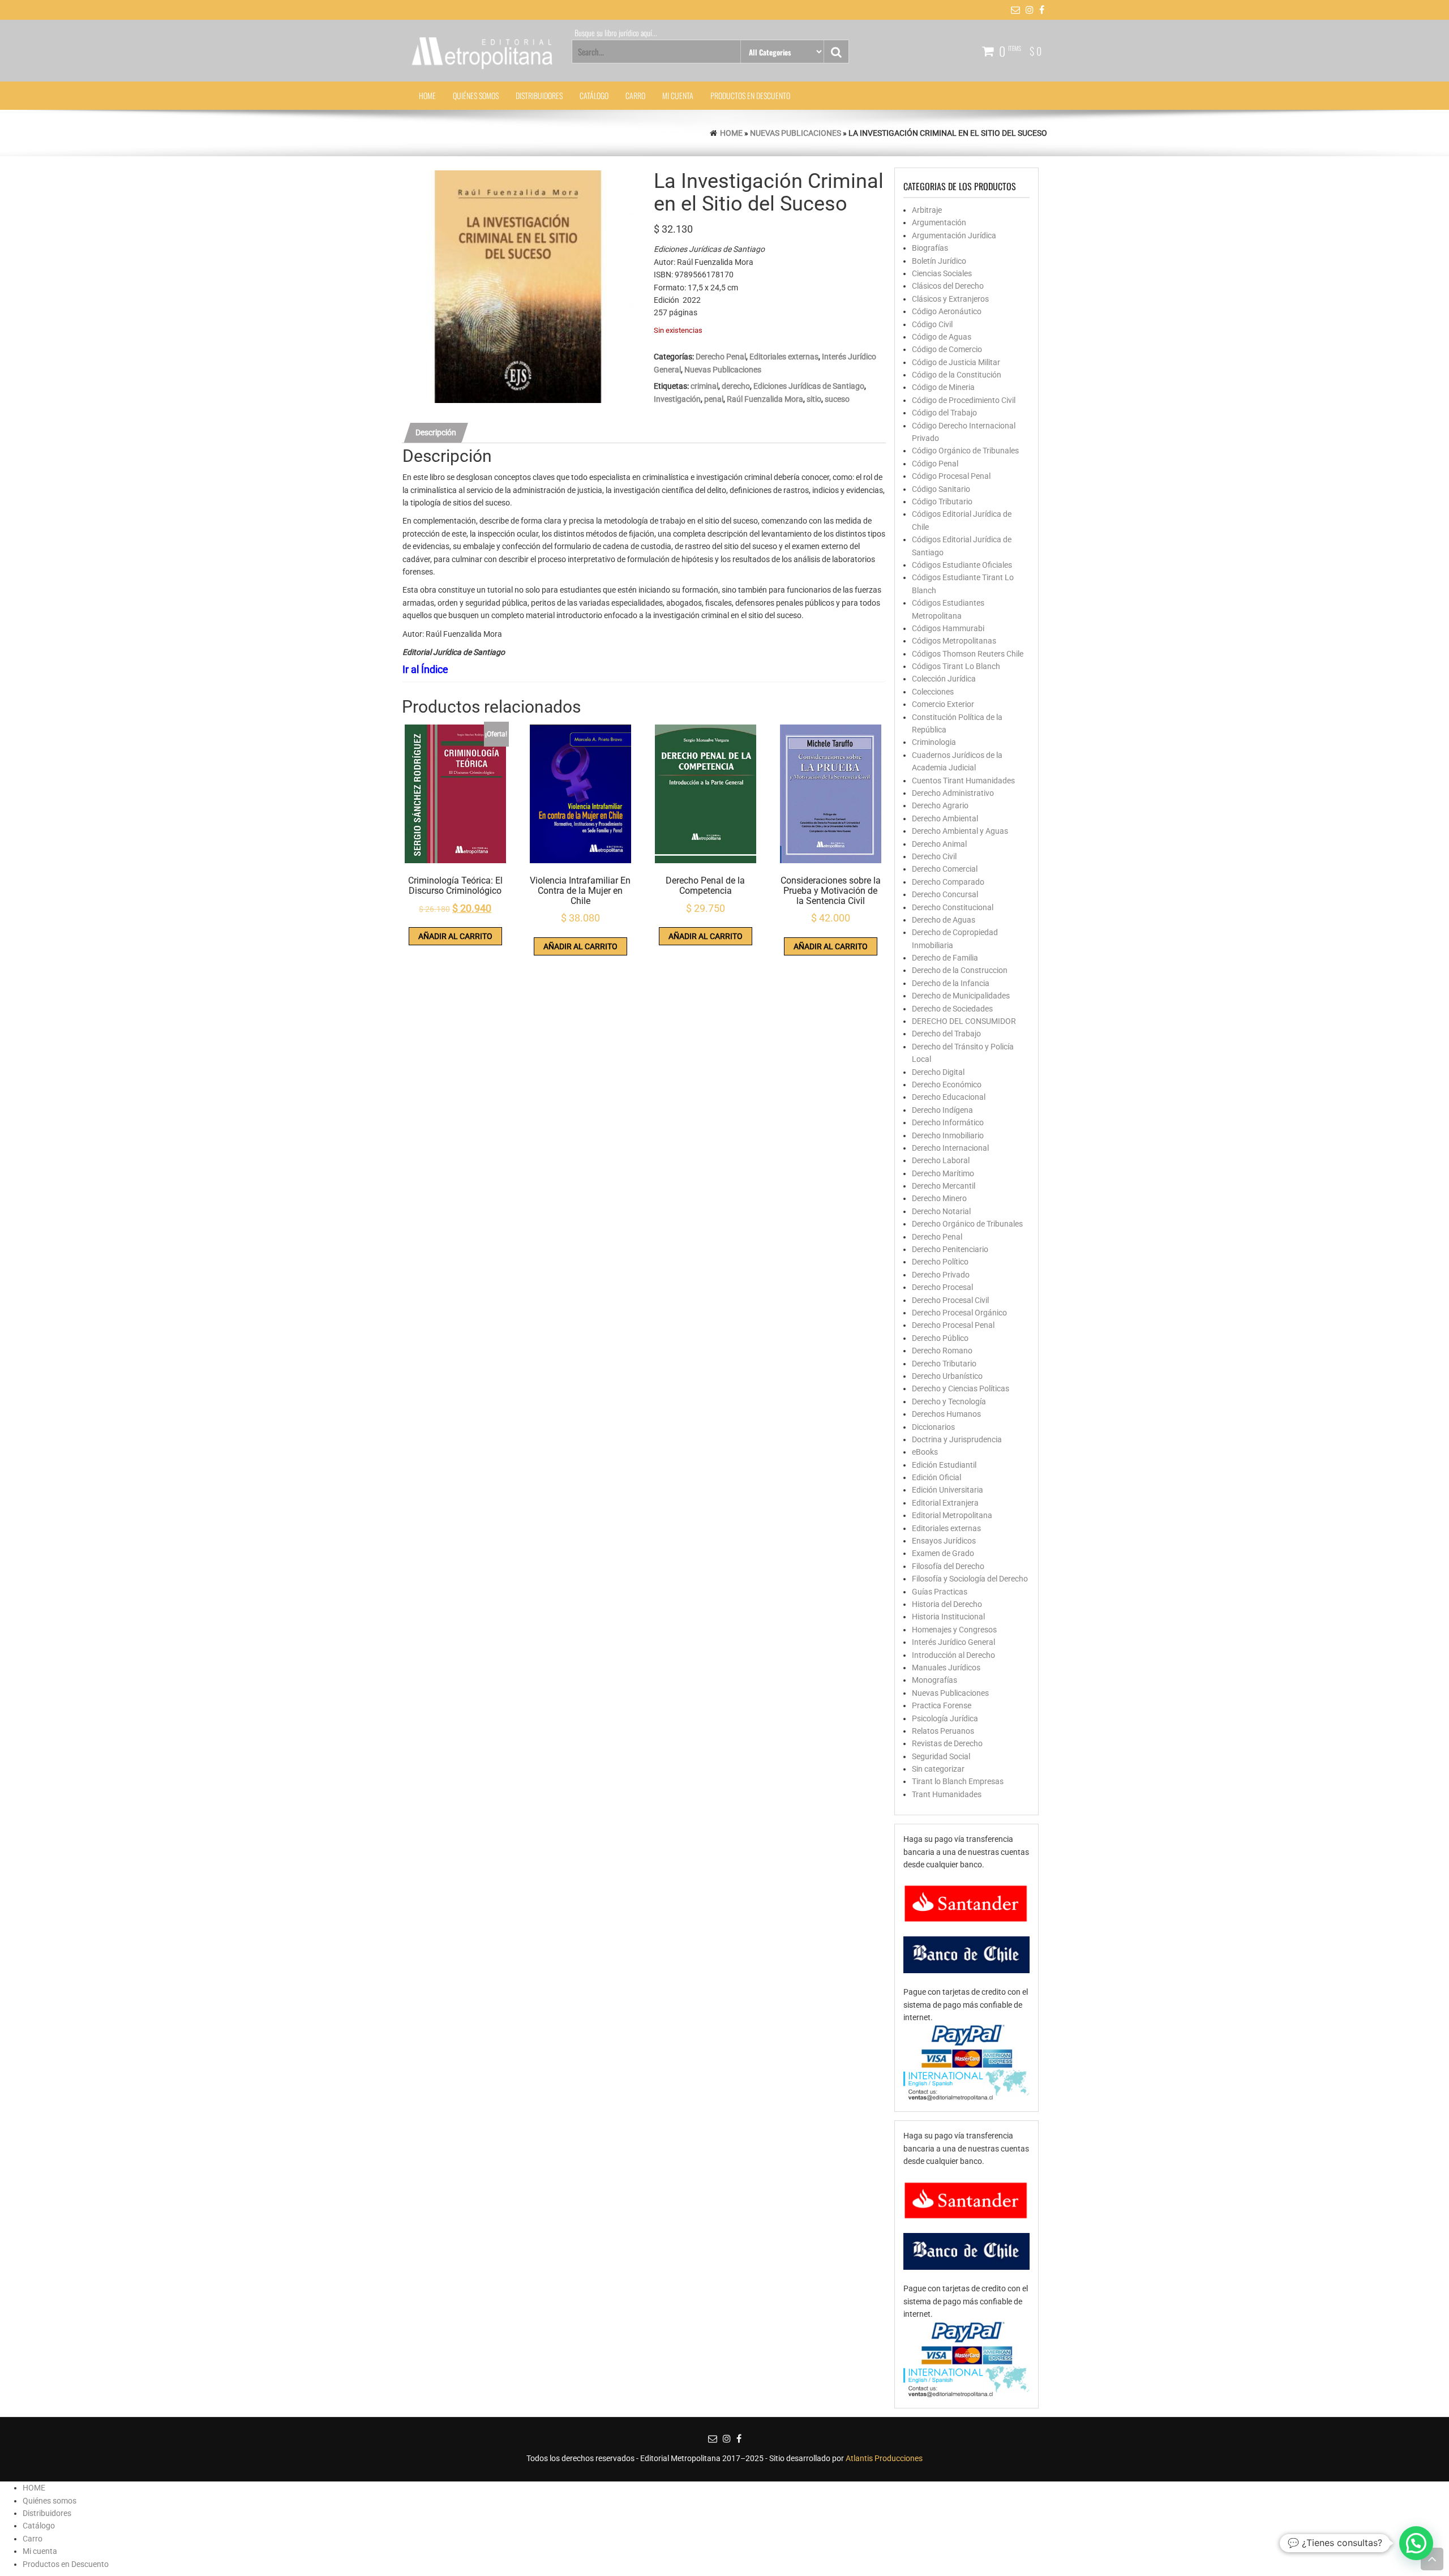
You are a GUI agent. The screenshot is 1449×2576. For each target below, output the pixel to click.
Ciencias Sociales (942, 273)
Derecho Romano (942, 1351)
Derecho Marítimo (943, 1173)
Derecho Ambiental (945, 818)
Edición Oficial (936, 1477)
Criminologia (934, 742)
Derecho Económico (947, 1085)
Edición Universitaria (948, 1490)
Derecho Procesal (942, 1287)
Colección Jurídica (944, 679)
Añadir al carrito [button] (455, 936)
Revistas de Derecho (947, 1743)
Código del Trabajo (944, 413)
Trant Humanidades (947, 1794)
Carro (635, 95)
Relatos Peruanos (943, 1731)
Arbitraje (927, 210)
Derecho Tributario (944, 1364)
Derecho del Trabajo (946, 1034)
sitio (814, 399)
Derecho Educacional (949, 1097)
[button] (1416, 2543)
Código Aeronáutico (947, 311)
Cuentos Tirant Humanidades (963, 781)
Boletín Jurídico (939, 261)
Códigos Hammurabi (948, 628)
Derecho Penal (721, 357)
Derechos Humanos (946, 1414)
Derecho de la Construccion (960, 970)
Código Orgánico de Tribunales (965, 451)
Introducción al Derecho (953, 1655)
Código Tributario (942, 502)
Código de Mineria (943, 387)
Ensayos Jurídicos (944, 1541)
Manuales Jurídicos (946, 1668)
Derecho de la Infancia (951, 983)
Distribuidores (539, 95)
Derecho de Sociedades (952, 1009)
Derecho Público (940, 1338)
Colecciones (933, 692)
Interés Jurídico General (953, 1642)
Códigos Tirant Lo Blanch (956, 666)
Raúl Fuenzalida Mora (765, 399)
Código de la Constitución (957, 375)
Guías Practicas (940, 1592)
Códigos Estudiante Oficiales (962, 565)
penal (714, 399)
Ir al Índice (425, 669)
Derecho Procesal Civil (950, 1300)
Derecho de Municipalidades (961, 996)
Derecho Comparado (948, 882)
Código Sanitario (941, 489)
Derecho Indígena (942, 1110)
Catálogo (594, 95)
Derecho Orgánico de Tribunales (967, 1224)
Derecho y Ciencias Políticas (961, 1388)
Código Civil (932, 324)
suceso (837, 399)
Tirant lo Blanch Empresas (958, 1781)
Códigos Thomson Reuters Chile (968, 654)
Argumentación (939, 222)
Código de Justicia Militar (956, 362)
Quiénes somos (476, 95)
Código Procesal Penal (951, 476)
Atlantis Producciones (884, 2458)
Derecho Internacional (950, 1148)
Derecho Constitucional (953, 907)
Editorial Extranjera (945, 1503)
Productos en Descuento (750, 95)
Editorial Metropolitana (952, 1515)
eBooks (925, 1452)
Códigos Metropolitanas (954, 641)
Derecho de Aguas (944, 920)
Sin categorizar (938, 1769)
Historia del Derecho (947, 1604)
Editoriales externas (784, 357)
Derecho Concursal (945, 894)
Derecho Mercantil (944, 1186)
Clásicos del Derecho (948, 286)
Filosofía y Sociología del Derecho (970, 1579)
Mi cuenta (678, 95)
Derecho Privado (941, 1275)
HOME (427, 95)
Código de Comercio (947, 349)
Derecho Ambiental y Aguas (960, 831)
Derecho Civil (934, 856)
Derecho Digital (938, 1072)
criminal (704, 386)
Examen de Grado (943, 1553)
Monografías (934, 1680)
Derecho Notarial (941, 1211)
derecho (736, 386)
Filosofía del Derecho (948, 1566)
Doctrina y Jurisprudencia (957, 1439)
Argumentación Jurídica (954, 235)
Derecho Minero (939, 1198)
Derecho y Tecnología (949, 1401)
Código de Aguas (942, 337)
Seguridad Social (941, 1756)
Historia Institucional (948, 1617)
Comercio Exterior (943, 704)
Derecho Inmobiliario (948, 1135)
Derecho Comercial (945, 869)
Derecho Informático (948, 1122)
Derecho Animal (939, 844)
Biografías (930, 248)
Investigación (677, 399)
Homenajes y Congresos (954, 1630)
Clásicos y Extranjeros (950, 299)
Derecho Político (940, 1262)
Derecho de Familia (945, 958)
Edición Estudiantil (944, 1465)
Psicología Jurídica (945, 1718)
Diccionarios (933, 1427)
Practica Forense (942, 1705)
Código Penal (935, 464)
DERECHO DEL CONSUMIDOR (964, 1021)
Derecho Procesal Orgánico (959, 1313)
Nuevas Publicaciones (796, 133)
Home (731, 133)
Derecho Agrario (940, 805)
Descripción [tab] (436, 432)
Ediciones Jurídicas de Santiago (809, 386)
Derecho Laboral (941, 1160)
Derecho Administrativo (953, 793)
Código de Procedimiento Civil (964, 400)
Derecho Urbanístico (947, 1376)
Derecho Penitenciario (950, 1249)
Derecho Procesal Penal (953, 1325)
